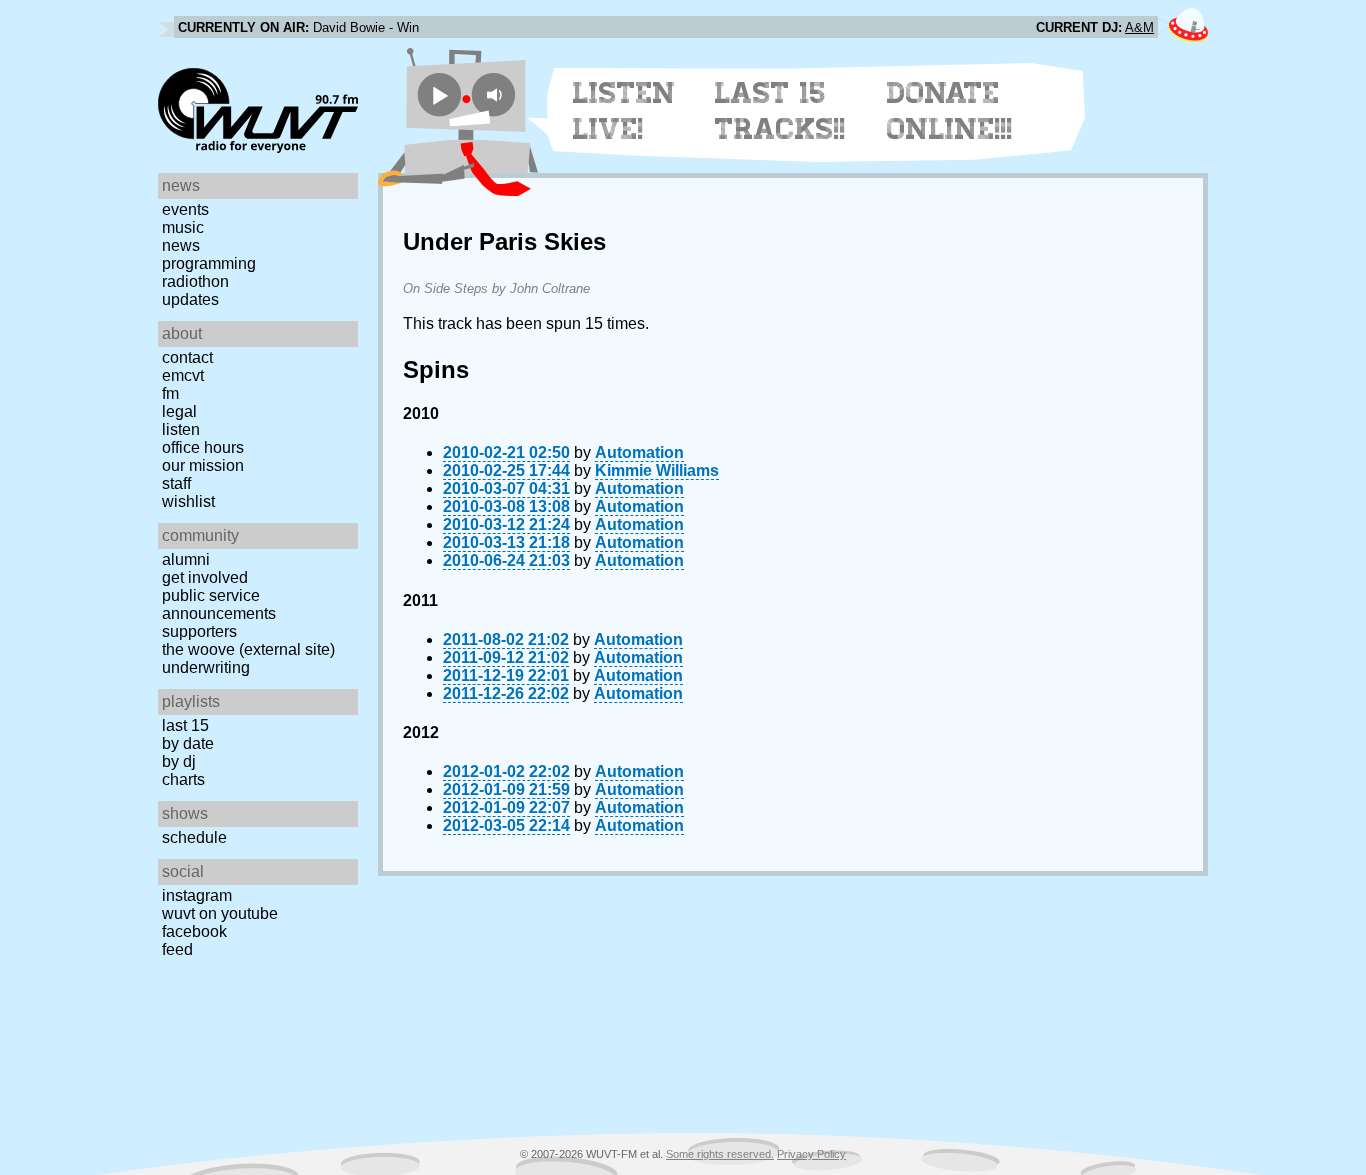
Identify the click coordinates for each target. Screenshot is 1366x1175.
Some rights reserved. (720, 1154)
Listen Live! (624, 111)
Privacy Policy (811, 1154)
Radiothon (195, 281)
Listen (181, 429)
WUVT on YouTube (220, 913)
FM (170, 393)
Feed (177, 949)
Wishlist (188, 501)
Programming (209, 263)
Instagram (197, 895)
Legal (179, 411)
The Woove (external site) (248, 649)
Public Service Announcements (219, 604)
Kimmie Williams (657, 470)
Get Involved (205, 577)
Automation (639, 452)
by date (188, 743)
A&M (1139, 27)
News (181, 245)
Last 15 (185, 725)
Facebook (194, 931)
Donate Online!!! (950, 111)
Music (183, 227)
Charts (183, 779)
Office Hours (203, 447)
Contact (187, 357)
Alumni (186, 559)
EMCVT (183, 375)
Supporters (199, 631)
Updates (190, 299)
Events (185, 209)
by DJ (179, 761)
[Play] (439, 94)
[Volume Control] (496, 94)
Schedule (194, 837)
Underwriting (206, 667)
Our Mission (203, 465)
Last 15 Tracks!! (780, 111)
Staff (176, 483)
